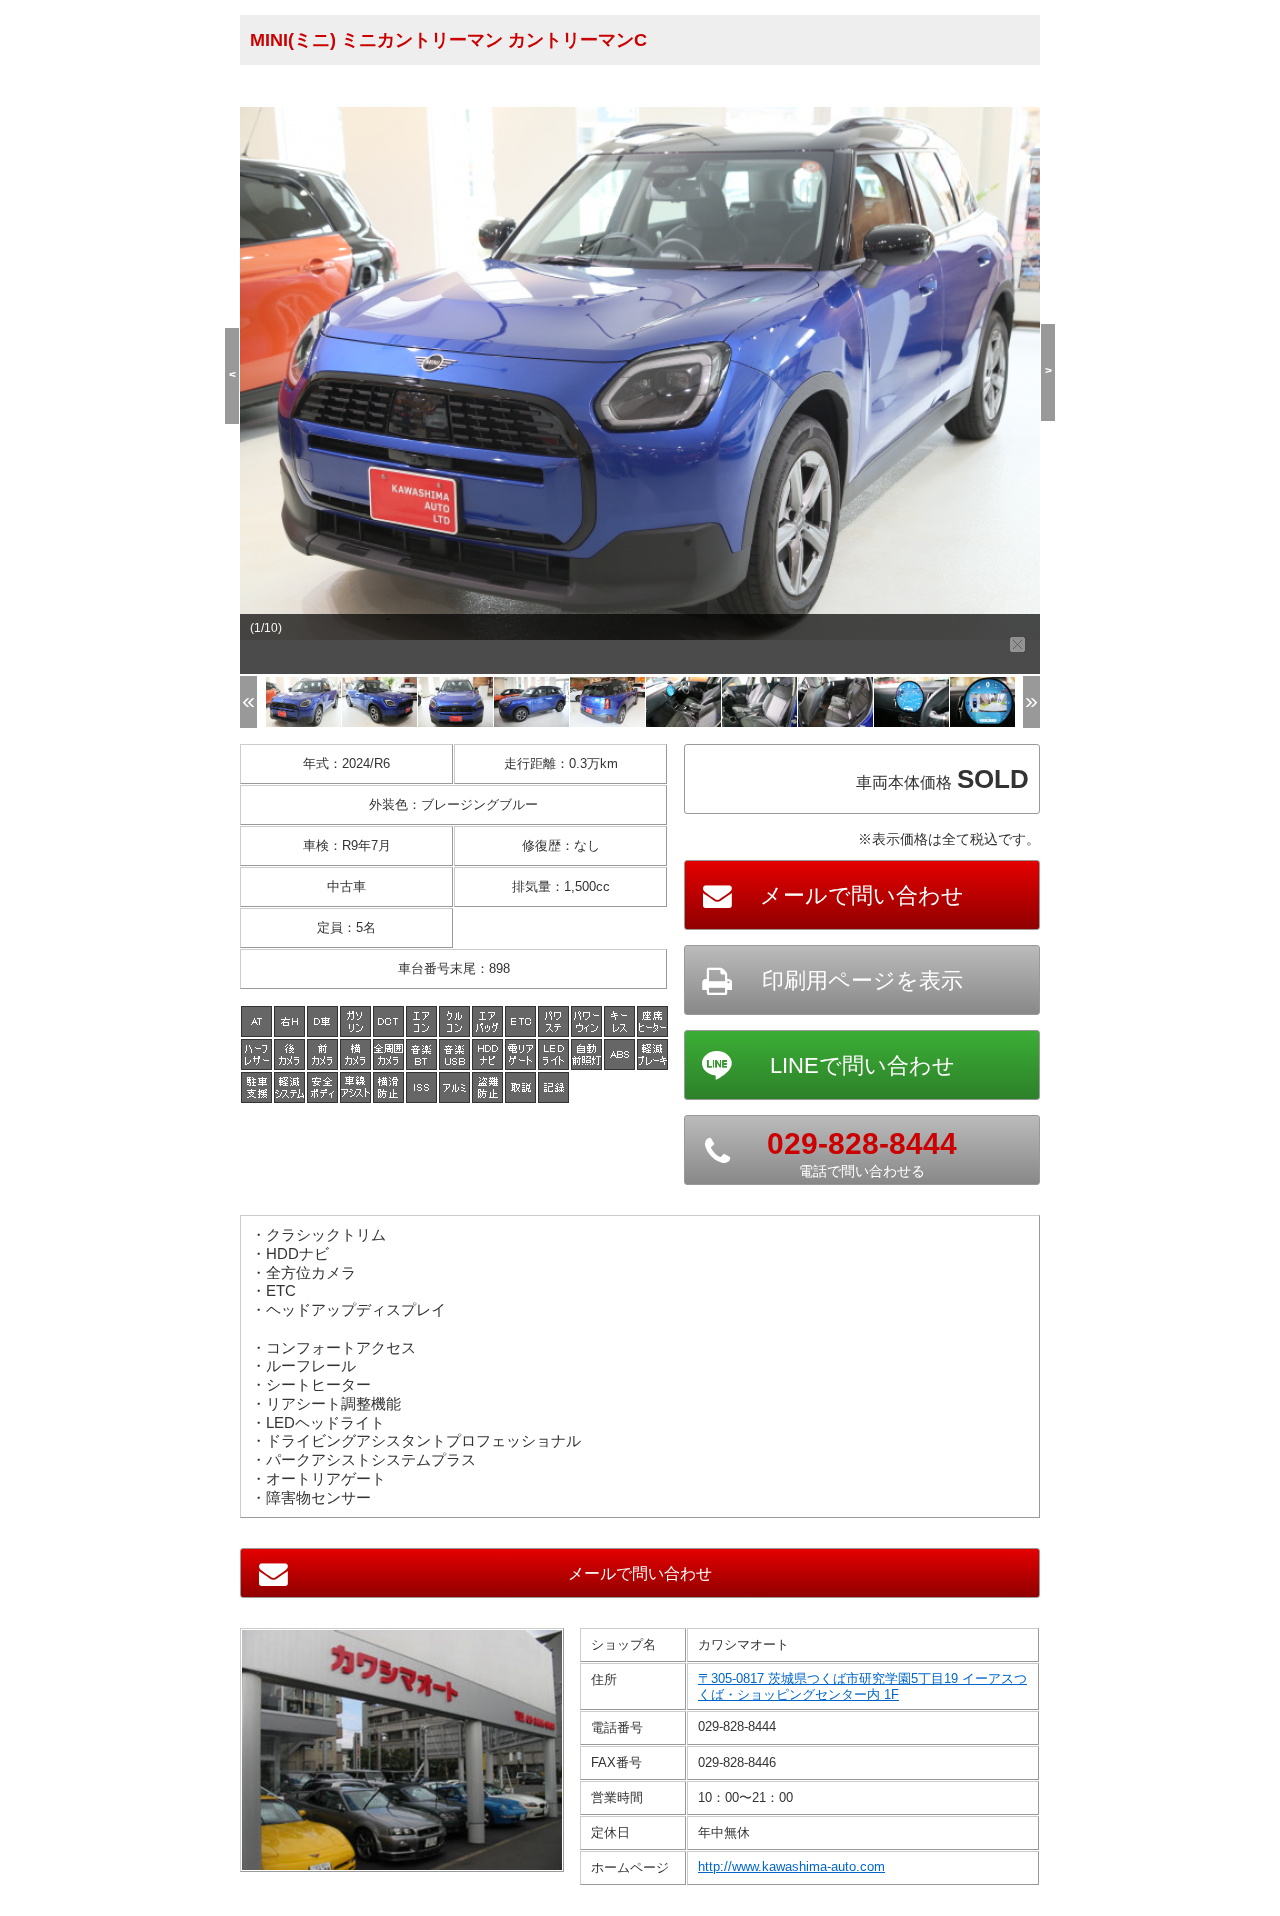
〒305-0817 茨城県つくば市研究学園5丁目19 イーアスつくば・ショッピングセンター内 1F (862, 1686)
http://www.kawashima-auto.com (791, 1866)
